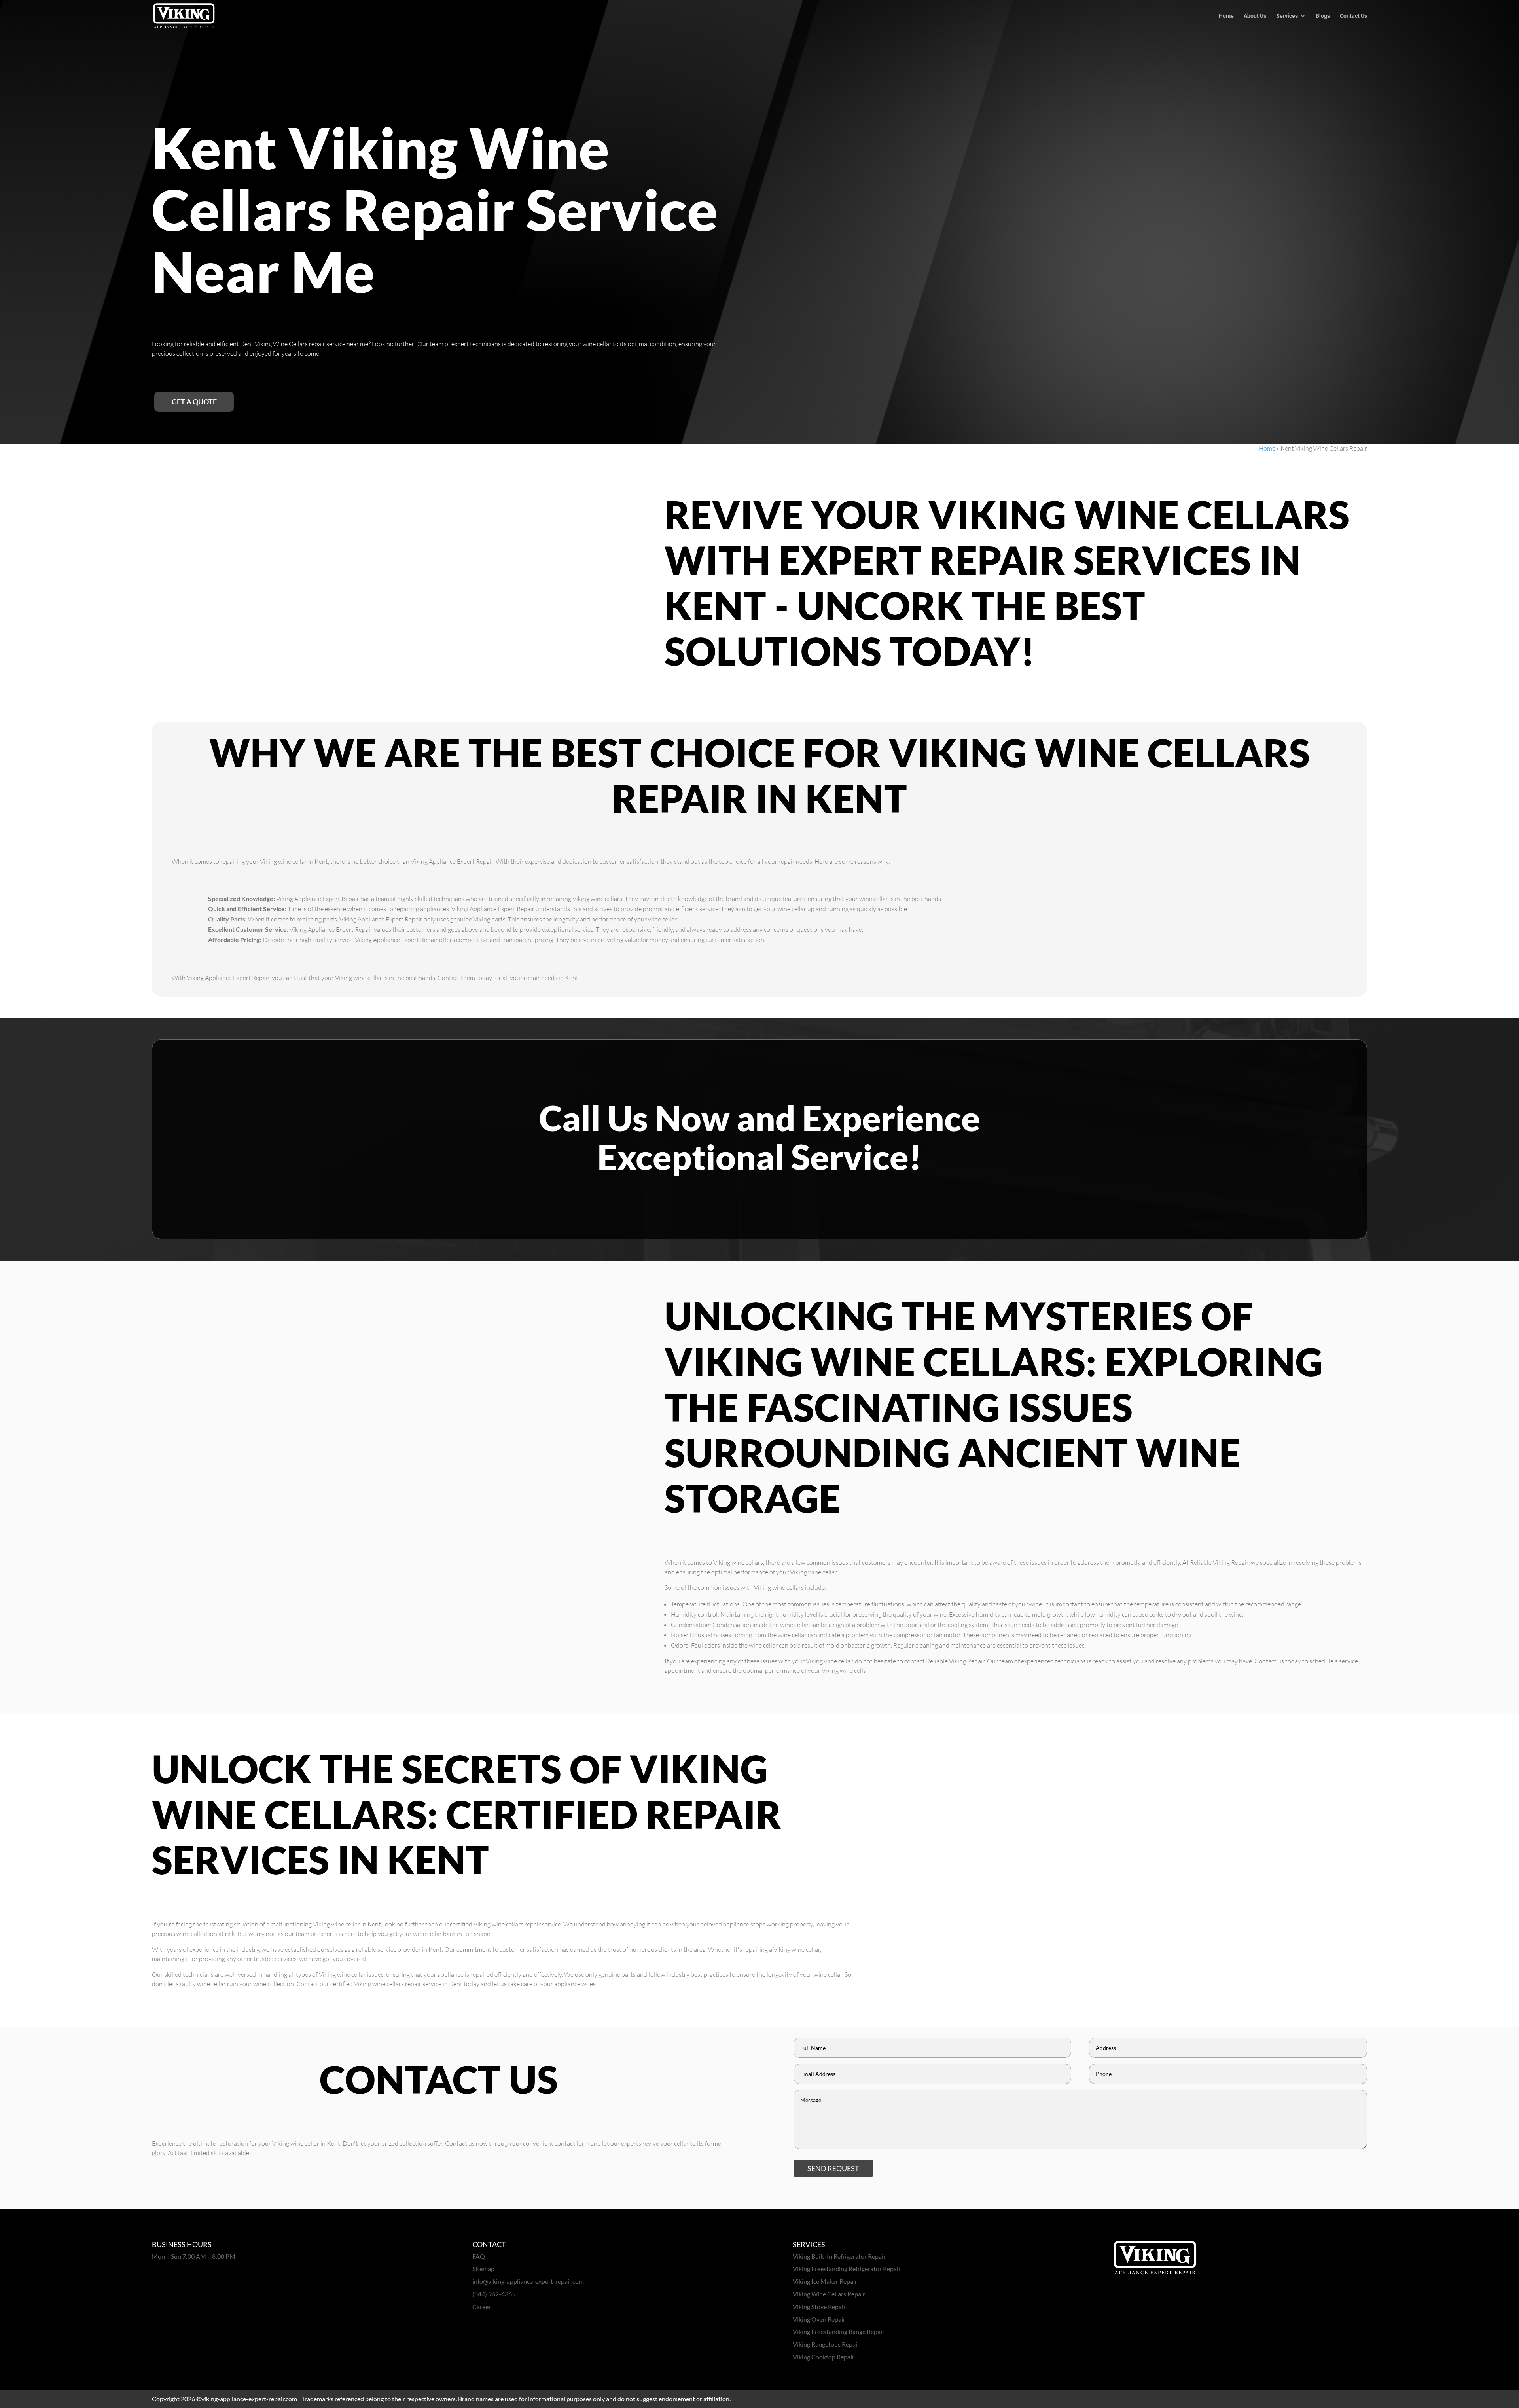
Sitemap (483, 2269)
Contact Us (1353, 16)
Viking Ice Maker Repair (825, 2281)
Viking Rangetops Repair (826, 2344)
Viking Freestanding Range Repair (839, 2331)
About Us (1255, 16)
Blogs (1323, 16)
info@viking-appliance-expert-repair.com (528, 2281)
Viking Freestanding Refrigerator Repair (847, 2269)
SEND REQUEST (833, 2168)
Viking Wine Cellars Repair (829, 2294)
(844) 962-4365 (494, 2294)
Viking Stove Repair (819, 2307)
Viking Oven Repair (819, 2319)
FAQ (479, 2256)
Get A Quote (194, 402)
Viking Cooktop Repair (824, 2357)
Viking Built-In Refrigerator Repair (839, 2256)
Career (482, 2307)
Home (1226, 16)
